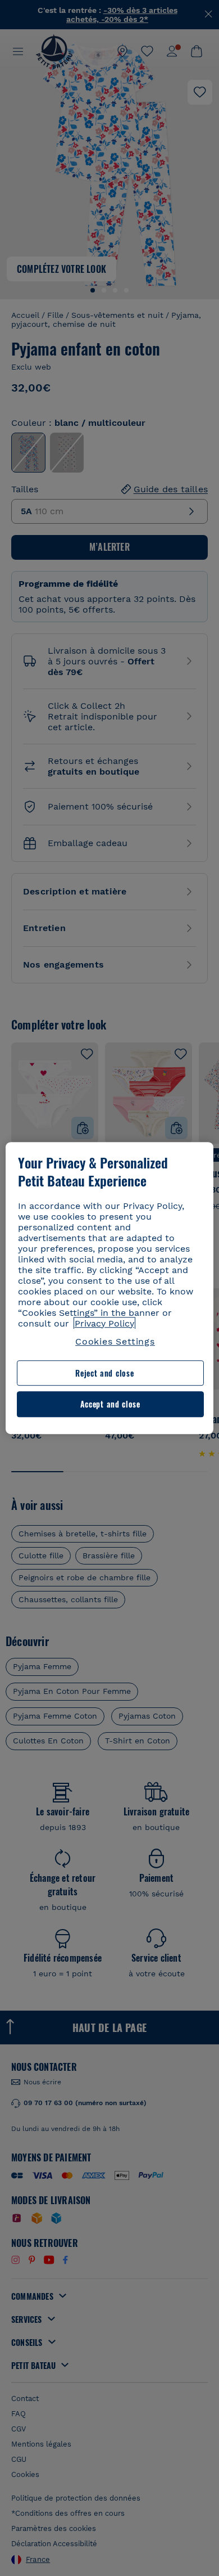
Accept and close (110, 1404)
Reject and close (104, 1373)
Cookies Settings (115, 1341)
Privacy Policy (104, 1323)
